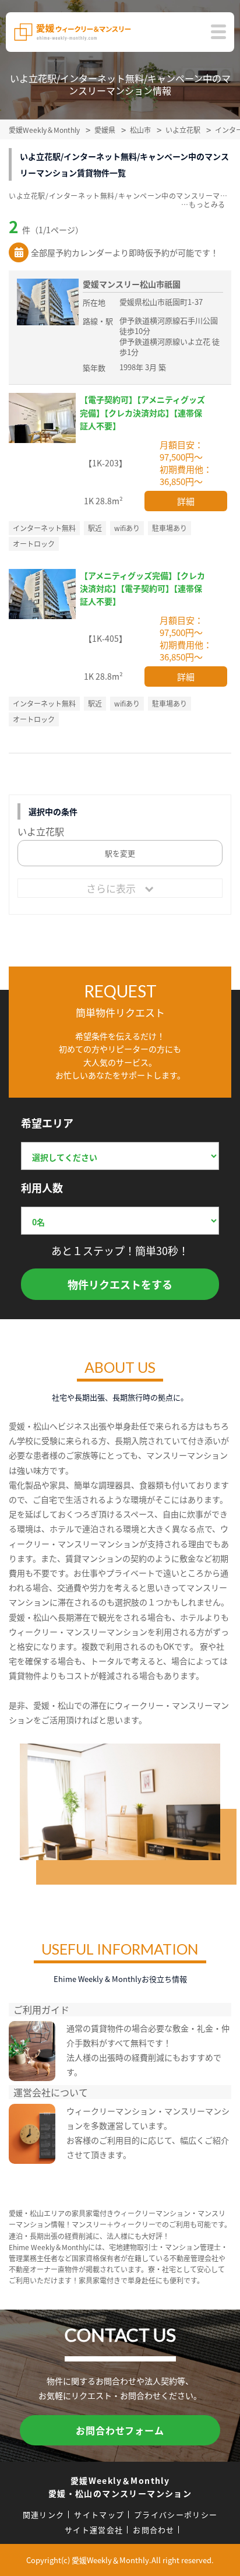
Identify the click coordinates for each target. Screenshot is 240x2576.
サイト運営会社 (94, 2530)
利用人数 (42, 1187)
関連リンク (44, 2515)
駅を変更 (120, 853)
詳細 (186, 501)
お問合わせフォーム (120, 2430)
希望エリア (47, 1123)
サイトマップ (99, 2515)
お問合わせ (154, 2530)
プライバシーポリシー (176, 2515)
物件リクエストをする (120, 1284)
